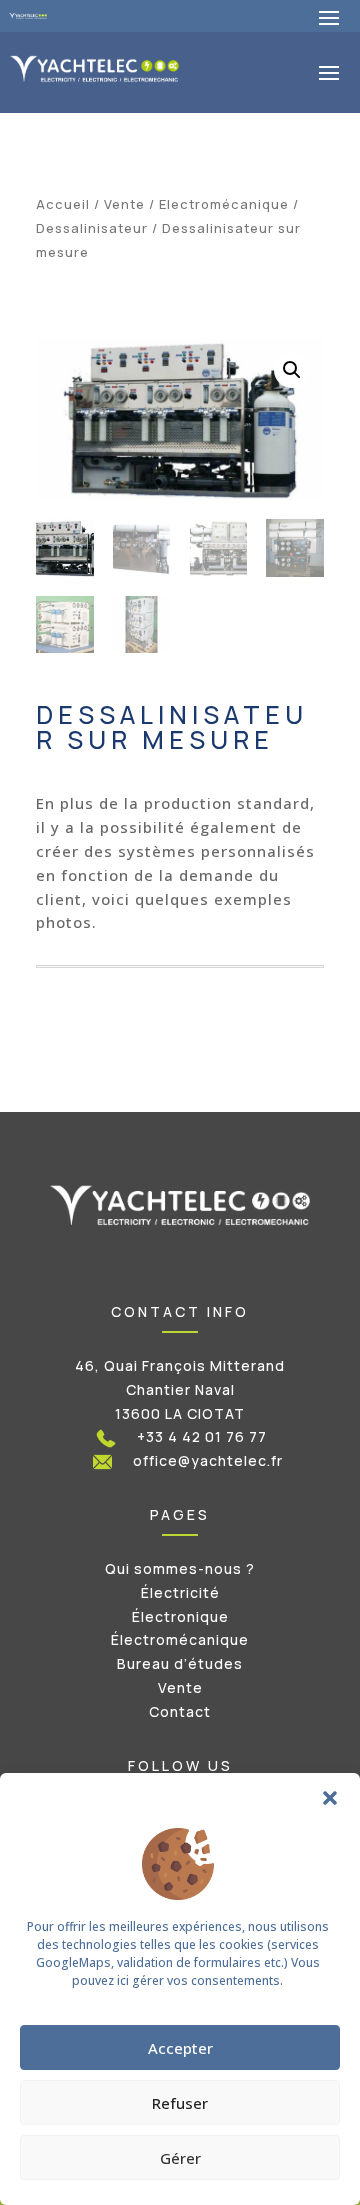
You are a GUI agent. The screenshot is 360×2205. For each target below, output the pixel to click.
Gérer (180, 2158)
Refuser (180, 2103)
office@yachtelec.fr (208, 1460)
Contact (180, 1711)
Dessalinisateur (92, 228)
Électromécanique (180, 1639)
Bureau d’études (180, 1663)
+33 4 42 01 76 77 (202, 1436)
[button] (330, 1798)
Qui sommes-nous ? (180, 1568)
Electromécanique (224, 204)
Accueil (63, 204)
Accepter (180, 2048)
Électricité (180, 1592)
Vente (124, 204)
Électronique (180, 1616)
